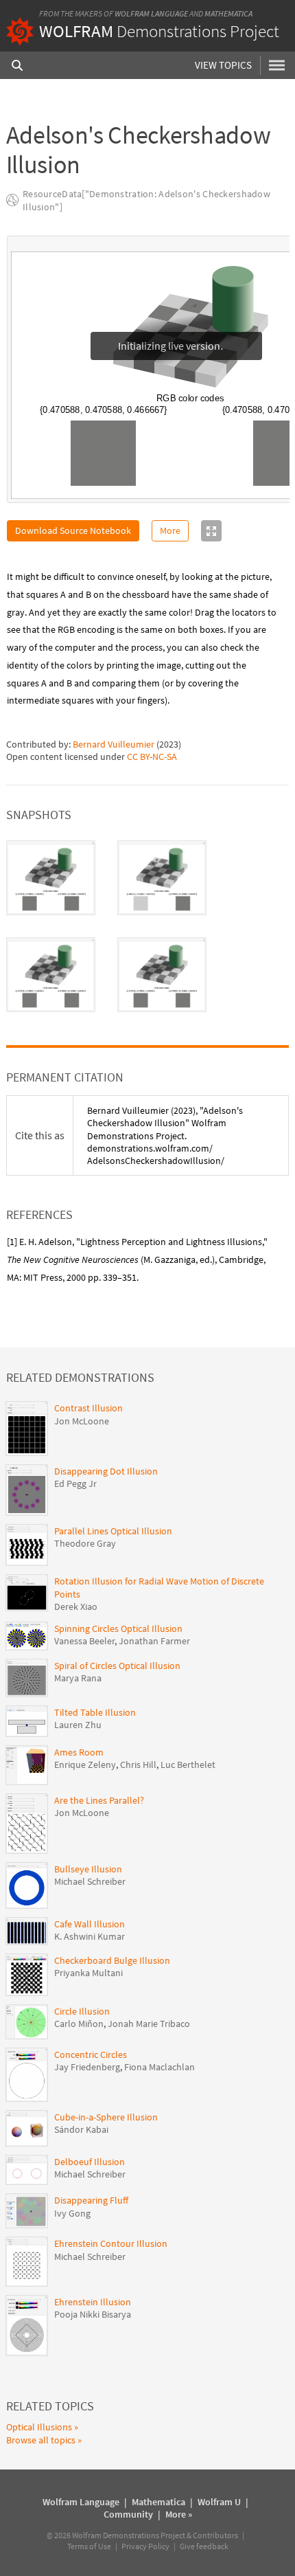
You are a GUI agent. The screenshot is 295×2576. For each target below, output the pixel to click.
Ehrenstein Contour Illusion (111, 2243)
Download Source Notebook (73, 530)
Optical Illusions (39, 2427)
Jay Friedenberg (87, 2067)
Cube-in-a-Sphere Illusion (106, 2117)
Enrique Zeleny (85, 1765)
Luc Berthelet (188, 1765)
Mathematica (228, 13)
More (170, 530)
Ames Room (79, 1752)
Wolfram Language (151, 13)
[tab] (51, 878)
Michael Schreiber (90, 1881)
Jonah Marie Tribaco (149, 2024)
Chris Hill (138, 1765)
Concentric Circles (91, 2054)
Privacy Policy (145, 2546)
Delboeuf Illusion (90, 2162)
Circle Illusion (82, 2011)
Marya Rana (78, 1678)
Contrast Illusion (88, 1408)
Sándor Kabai (81, 2129)
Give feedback (204, 2546)
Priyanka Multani (88, 1973)
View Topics (223, 65)
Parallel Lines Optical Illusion (113, 1531)
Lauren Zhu (78, 1725)
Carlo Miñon (79, 2024)
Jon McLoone (82, 1421)
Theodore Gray (85, 1543)
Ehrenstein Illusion (93, 2302)
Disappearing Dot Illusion (106, 1471)
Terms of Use (89, 2546)
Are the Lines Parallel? (99, 1800)
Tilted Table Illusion (95, 1712)
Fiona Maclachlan (160, 2067)
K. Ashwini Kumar (90, 1936)
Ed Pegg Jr (75, 1483)
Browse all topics (41, 2440)
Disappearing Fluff (91, 2200)
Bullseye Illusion (88, 1869)
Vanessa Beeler (84, 1641)
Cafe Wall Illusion (90, 1924)
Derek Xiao (76, 1606)
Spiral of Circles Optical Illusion (117, 1666)
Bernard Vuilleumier (114, 744)
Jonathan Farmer (154, 1641)
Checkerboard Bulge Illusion (112, 1960)
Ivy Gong (72, 2213)
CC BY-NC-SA (152, 757)
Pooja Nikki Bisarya (93, 2314)
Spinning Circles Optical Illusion (118, 1628)
